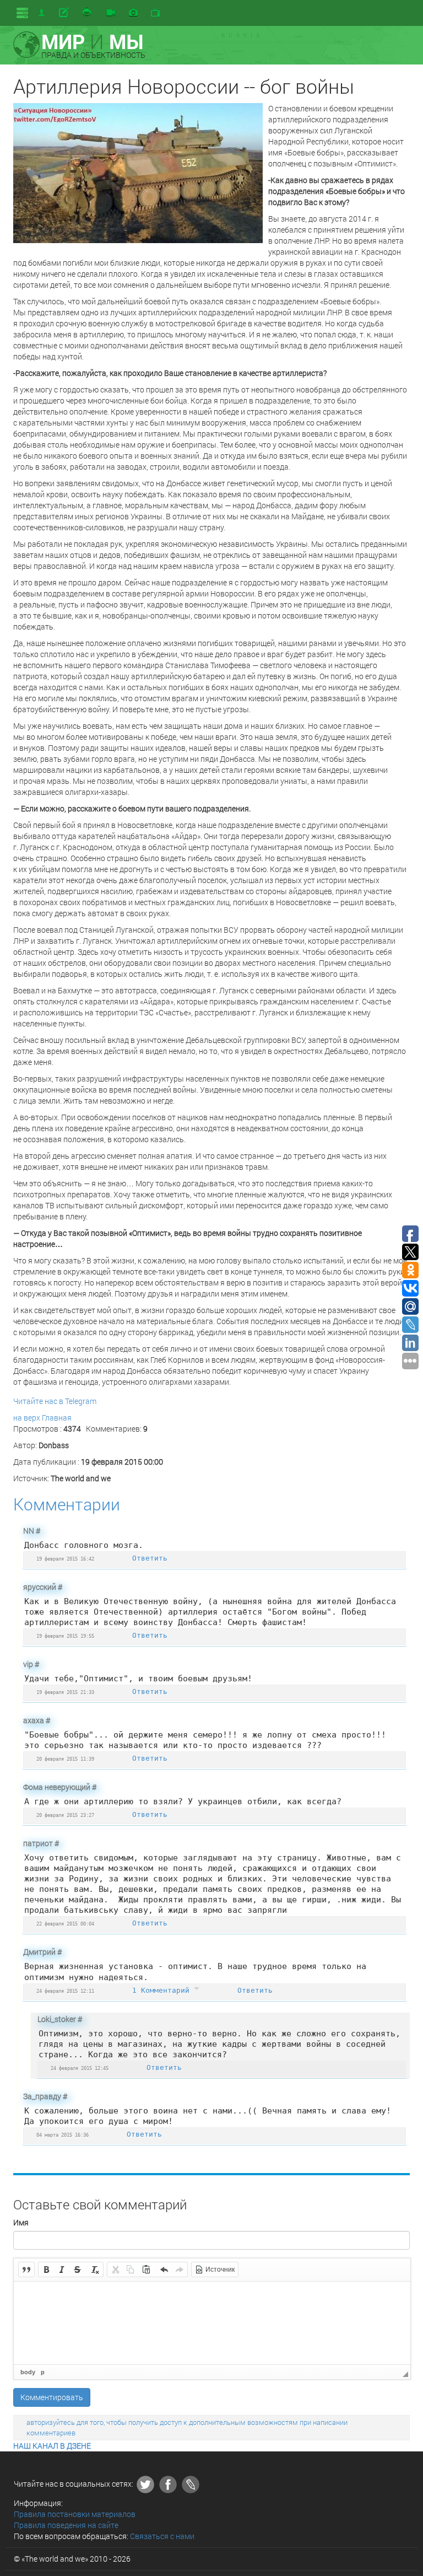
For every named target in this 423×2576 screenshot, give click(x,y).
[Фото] (133, 13)
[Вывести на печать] (88, 13)
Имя (21, 2222)
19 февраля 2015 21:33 (65, 1692)
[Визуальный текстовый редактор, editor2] (212, 2323)
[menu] (22, 13)
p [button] (43, 2372)
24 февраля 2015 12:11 (65, 1991)
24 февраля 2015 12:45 (80, 2068)
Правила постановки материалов (75, 2514)
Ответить (150, 1558)
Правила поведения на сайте (66, 2525)
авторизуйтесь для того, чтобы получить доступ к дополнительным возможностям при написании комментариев (187, 2427)
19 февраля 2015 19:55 (65, 1636)
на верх (27, 1418)
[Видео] (111, 13)
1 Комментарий (163, 1990)
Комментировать (52, 2397)
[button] (26, 2270)
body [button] (28, 2372)
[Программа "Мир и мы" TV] (155, 13)
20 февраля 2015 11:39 (65, 1759)
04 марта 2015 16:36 (63, 2135)
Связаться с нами (162, 2536)
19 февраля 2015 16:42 (65, 1559)
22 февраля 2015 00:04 (65, 1924)
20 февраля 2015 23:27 (65, 1815)
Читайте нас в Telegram (55, 1401)
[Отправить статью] (65, 13)
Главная (57, 1418)
